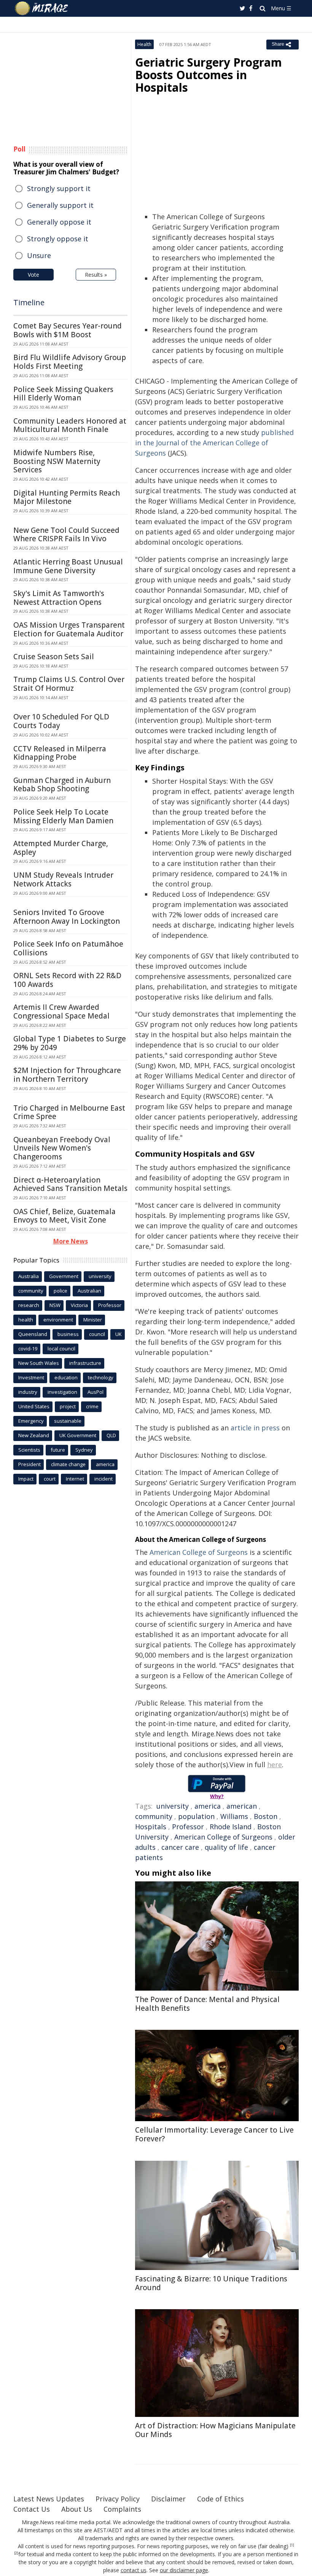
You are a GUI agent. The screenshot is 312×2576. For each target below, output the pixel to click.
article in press (255, 1428)
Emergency (31, 1421)
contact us (134, 2570)
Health (144, 44)
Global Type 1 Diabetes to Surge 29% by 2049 (70, 1043)
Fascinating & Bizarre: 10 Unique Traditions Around (211, 2283)
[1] (292, 2545)
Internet (75, 1479)
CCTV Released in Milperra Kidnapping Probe (60, 753)
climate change (68, 1464)
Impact (26, 1479)
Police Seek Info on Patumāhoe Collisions (68, 948)
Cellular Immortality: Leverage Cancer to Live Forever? (214, 2134)
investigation (62, 1392)
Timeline (29, 302)
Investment (31, 1377)
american (242, 1806)
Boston (266, 1816)
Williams (234, 1816)
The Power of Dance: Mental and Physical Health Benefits (207, 2004)
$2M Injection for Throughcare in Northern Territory (67, 1075)
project (68, 1406)
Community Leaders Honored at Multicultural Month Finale (70, 425)
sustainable (68, 1421)
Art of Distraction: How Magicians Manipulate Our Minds (215, 2430)
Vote (33, 275)
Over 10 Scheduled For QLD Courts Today (61, 721)
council (97, 1334)
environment (58, 1320)
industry (28, 1392)
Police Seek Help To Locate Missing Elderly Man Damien (63, 816)
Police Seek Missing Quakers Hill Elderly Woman (63, 394)
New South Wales (39, 1363)
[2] (16, 2553)
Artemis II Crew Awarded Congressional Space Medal (61, 1011)
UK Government (78, 1435)
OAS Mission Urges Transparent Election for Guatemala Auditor (69, 629)
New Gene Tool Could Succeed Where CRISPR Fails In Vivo (66, 535)
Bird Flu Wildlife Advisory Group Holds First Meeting (70, 362)
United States (34, 1406)
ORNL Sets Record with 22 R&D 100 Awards (67, 980)
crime (92, 1406)
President (29, 1464)
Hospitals (151, 1827)
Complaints (122, 2509)
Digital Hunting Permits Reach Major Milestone (67, 497)
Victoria (79, 1305)
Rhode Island (231, 1827)
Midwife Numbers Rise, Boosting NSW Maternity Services (57, 461)
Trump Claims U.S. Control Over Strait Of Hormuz (69, 684)
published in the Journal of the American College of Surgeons (214, 443)
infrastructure (85, 1363)
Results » (96, 275)
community (154, 1816)
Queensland (33, 1334)
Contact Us (32, 2509)
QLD (111, 1435)
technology (101, 1377)
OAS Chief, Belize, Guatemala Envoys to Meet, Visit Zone (64, 1216)
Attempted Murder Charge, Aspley (61, 848)
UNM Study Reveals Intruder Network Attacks (63, 879)
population (196, 1816)
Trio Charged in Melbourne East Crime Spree (69, 1112)
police (60, 1291)
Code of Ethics (220, 2499)
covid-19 (28, 1349)
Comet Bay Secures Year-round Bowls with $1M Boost (68, 330)
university (173, 1806)
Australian (89, 1291)
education (66, 1377)
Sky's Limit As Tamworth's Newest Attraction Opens (59, 598)
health (26, 1320)
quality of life (226, 1847)
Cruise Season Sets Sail (54, 657)
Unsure (39, 255)
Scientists (29, 1450)
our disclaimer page (184, 2570)
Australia (29, 1276)
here (275, 1765)
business (68, 1334)
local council (61, 1349)
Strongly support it (59, 188)
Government (64, 1276)
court (50, 1479)
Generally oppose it (59, 222)
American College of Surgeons (199, 1552)
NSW (55, 1305)
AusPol (96, 1392)
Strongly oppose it (58, 239)
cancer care (180, 1847)
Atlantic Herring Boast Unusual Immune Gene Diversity (68, 566)
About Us (77, 2509)
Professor (188, 1827)
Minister (93, 1320)
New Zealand (34, 1435)
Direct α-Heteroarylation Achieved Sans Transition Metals (70, 1184)
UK (119, 1334)
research (29, 1305)
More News (71, 1241)
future (58, 1450)
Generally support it (60, 205)
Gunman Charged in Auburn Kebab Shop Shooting (62, 785)
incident (103, 1479)
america (208, 1806)
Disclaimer (168, 2499)
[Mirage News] (42, 8)
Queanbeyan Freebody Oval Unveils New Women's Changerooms (62, 1148)
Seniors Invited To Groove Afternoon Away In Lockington (67, 917)
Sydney (84, 1450)
